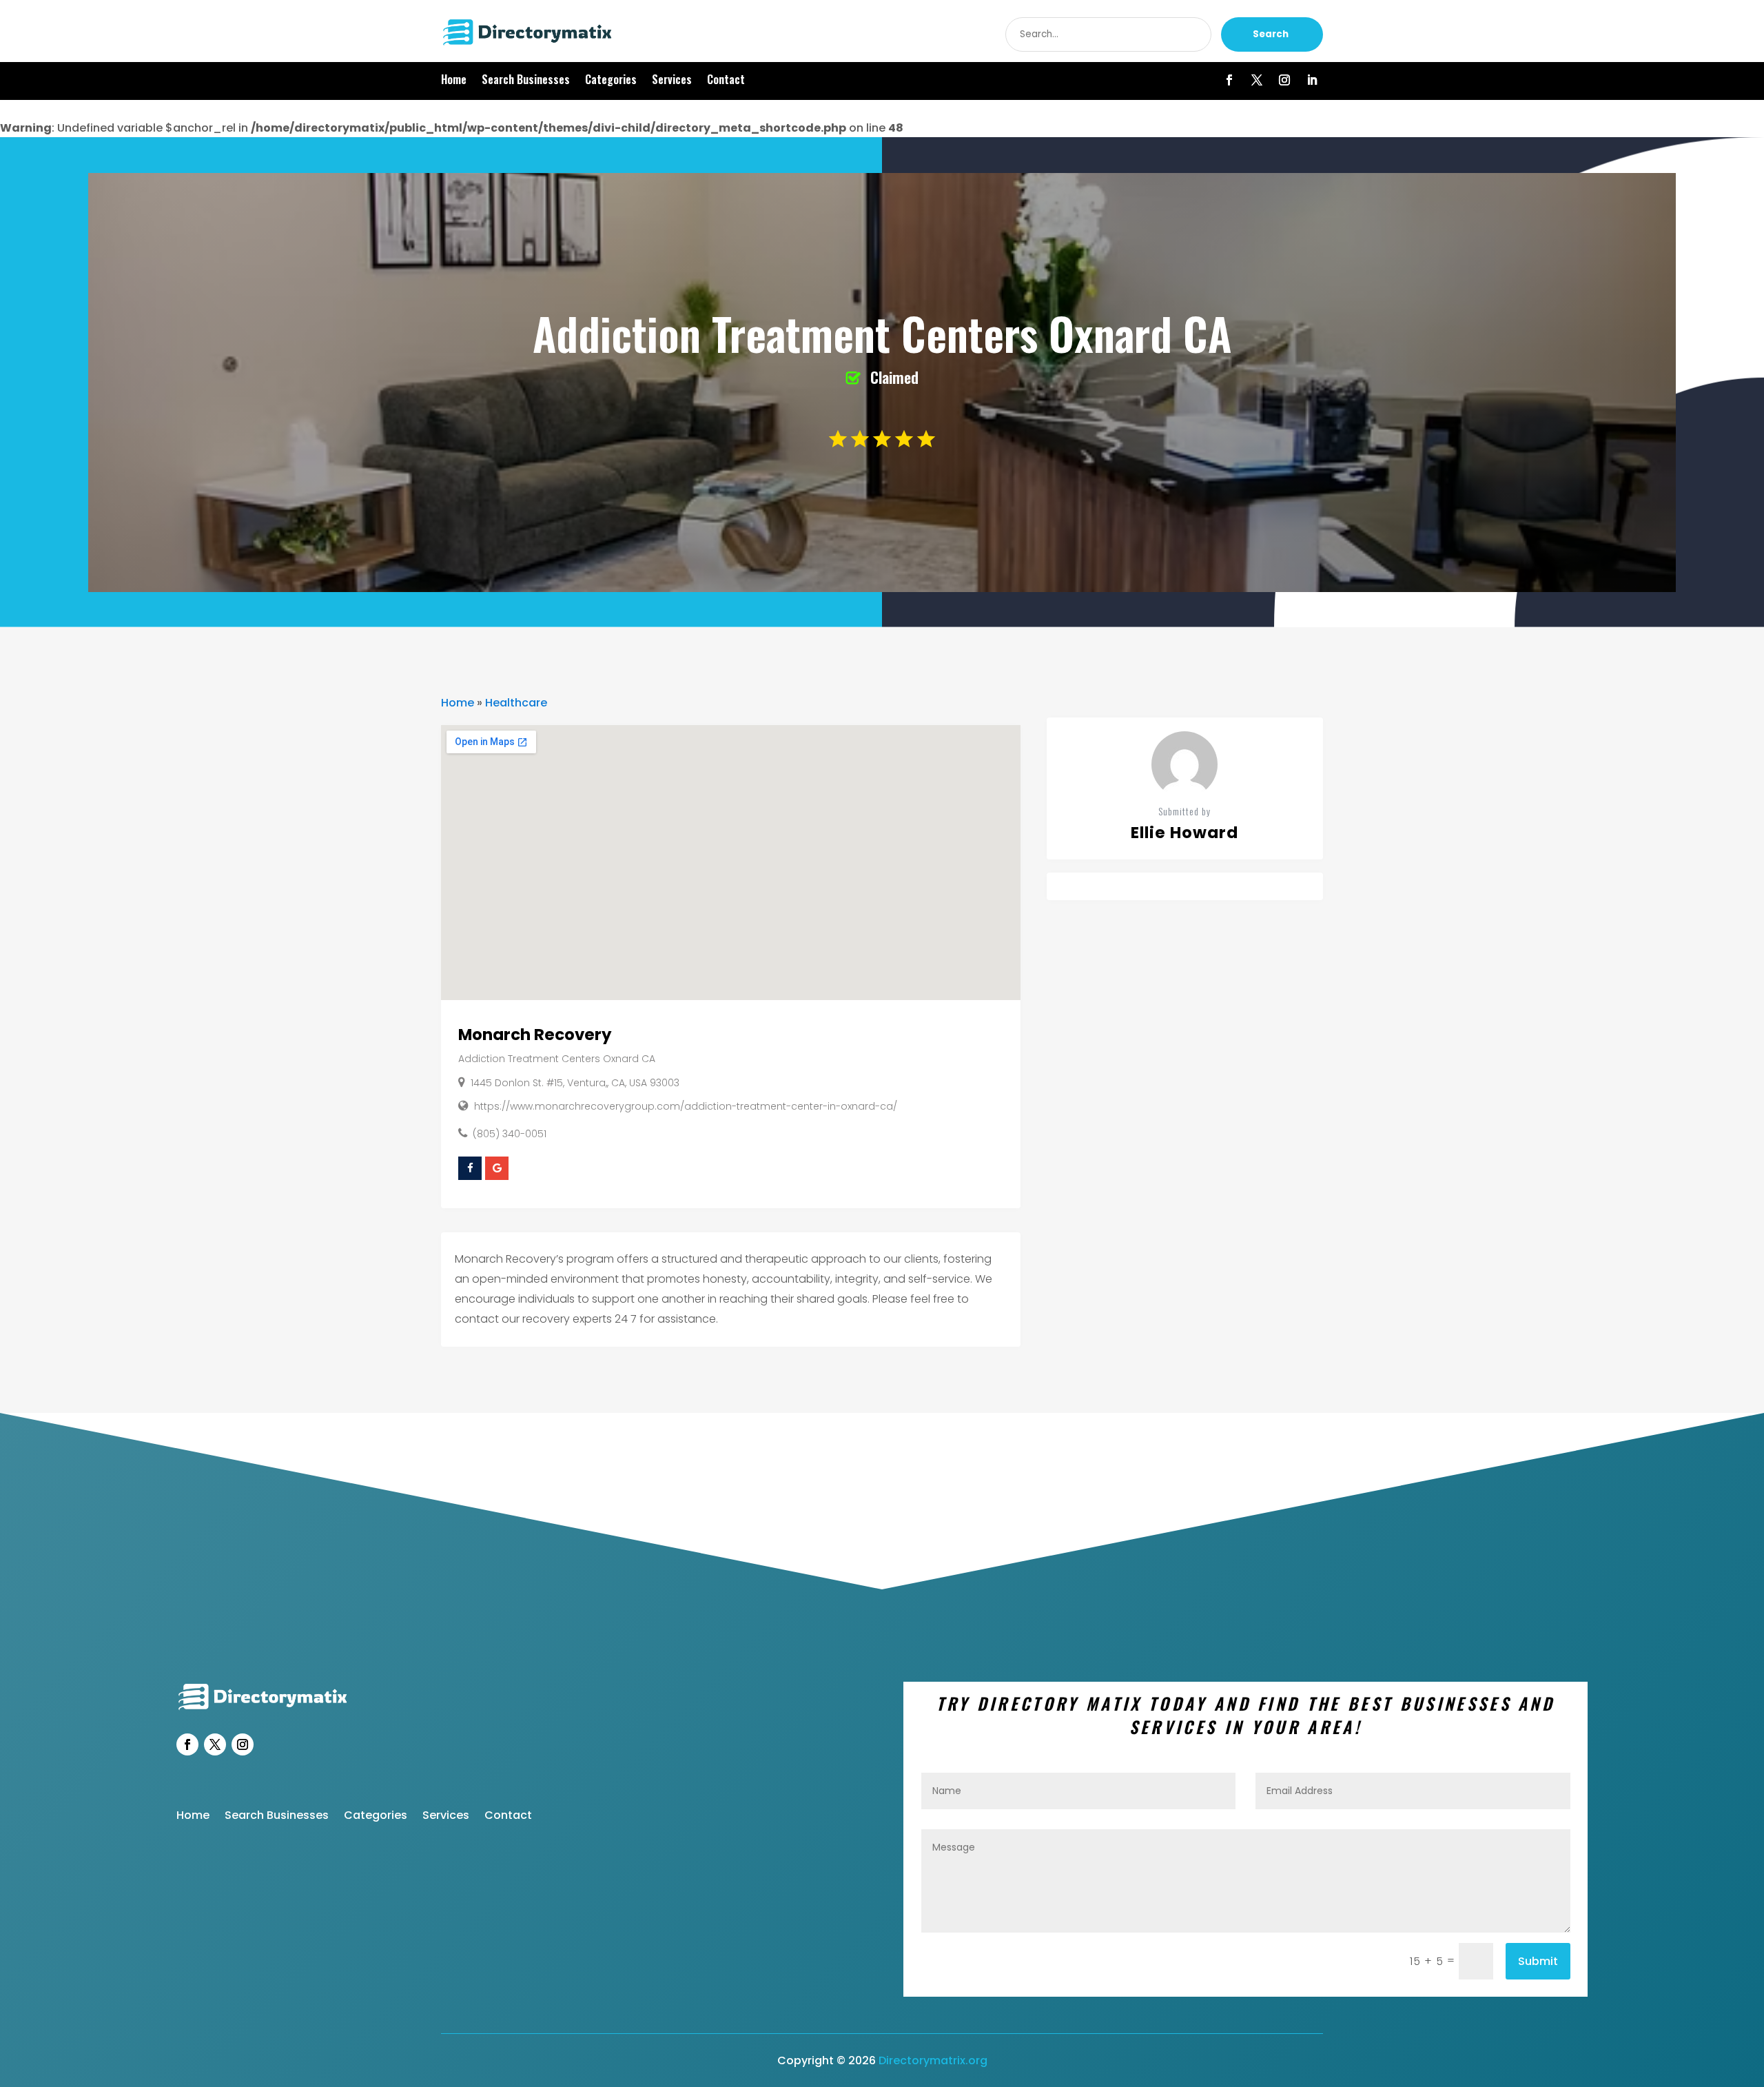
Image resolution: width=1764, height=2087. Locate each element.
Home (454, 81)
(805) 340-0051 (510, 1134)
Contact (726, 81)
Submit (1538, 1961)
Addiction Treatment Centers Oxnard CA (557, 1059)
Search (1271, 34)
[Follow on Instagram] (1284, 80)
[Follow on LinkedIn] (1312, 80)
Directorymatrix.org (933, 2060)
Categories (611, 81)
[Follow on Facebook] (1229, 80)
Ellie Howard (1184, 833)
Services (672, 81)
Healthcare (516, 703)
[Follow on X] (1257, 80)
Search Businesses (526, 81)
